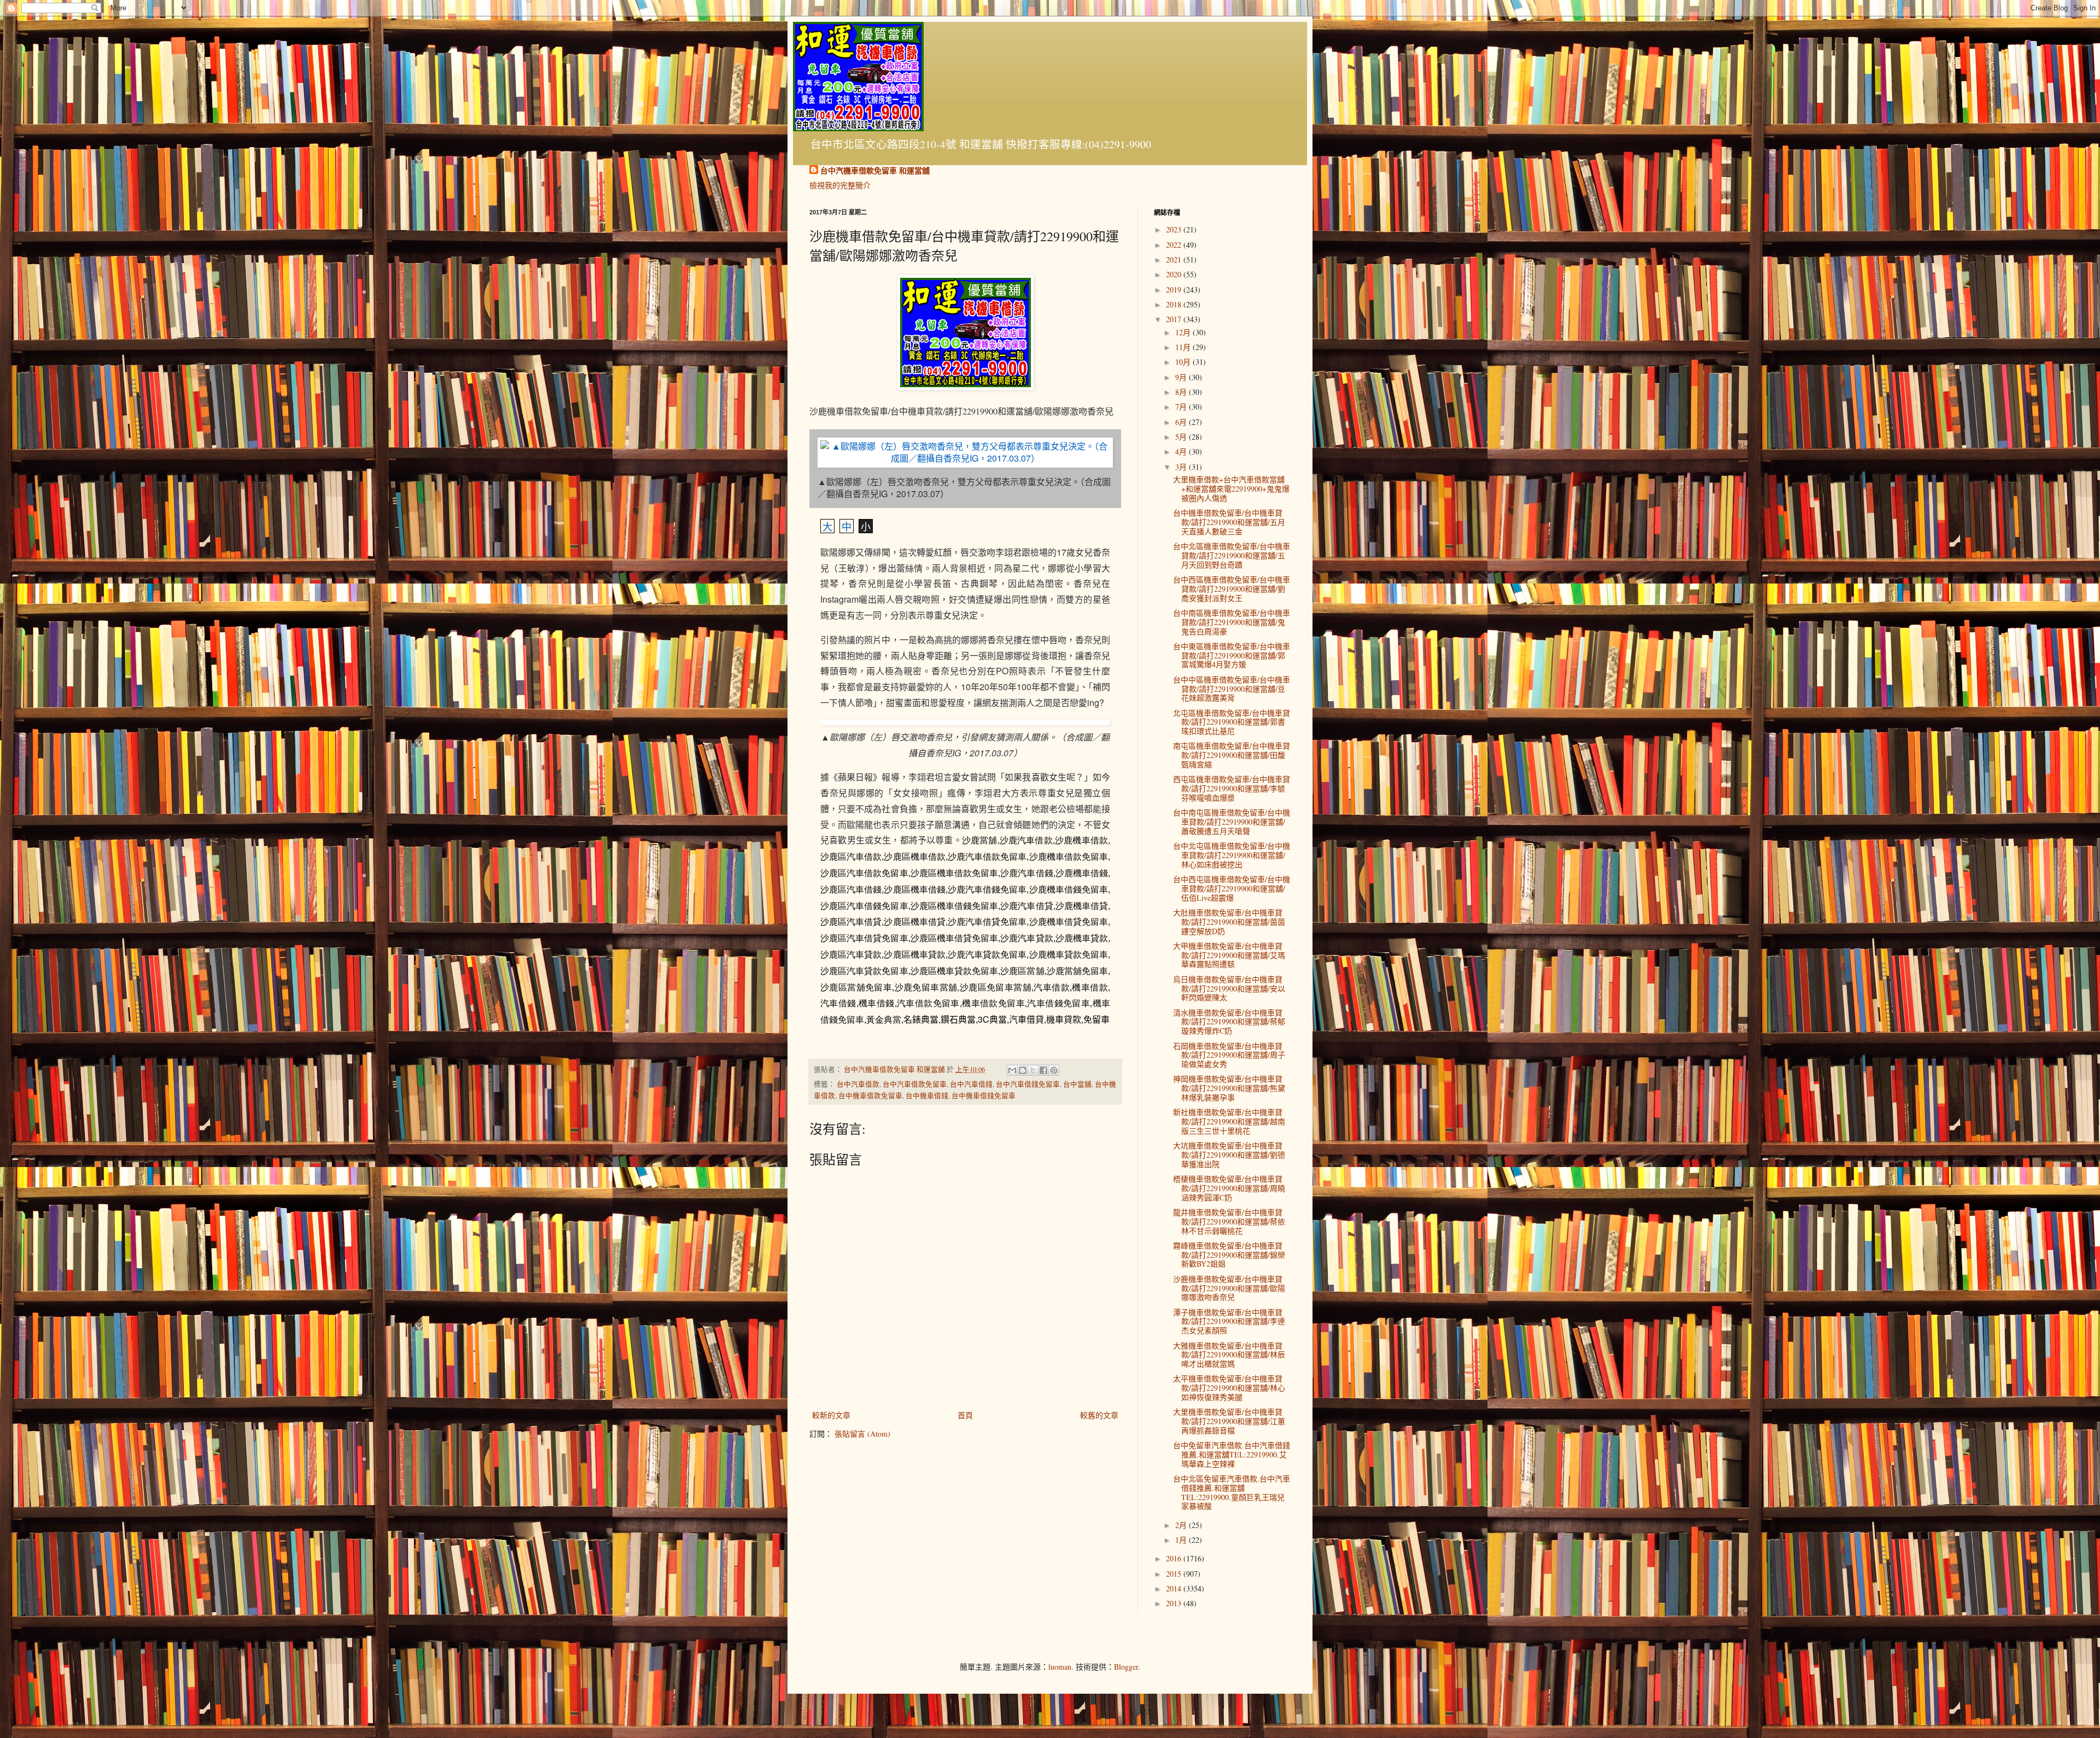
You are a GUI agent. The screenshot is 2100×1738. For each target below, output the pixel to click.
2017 (1175, 319)
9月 (1182, 377)
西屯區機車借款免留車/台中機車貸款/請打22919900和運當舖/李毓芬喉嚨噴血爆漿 (1232, 788)
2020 (1175, 274)
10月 (1184, 362)
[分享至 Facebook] (1043, 1070)
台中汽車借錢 (971, 1084)
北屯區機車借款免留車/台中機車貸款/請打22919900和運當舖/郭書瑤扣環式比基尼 (1232, 722)
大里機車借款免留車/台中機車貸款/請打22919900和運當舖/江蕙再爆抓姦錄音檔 (1229, 1421)
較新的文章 (831, 1415)
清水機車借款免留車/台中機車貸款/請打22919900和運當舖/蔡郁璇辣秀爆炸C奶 (1229, 1022)
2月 (1182, 1525)
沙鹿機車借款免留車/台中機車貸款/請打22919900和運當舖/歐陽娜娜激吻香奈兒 (1229, 1288)
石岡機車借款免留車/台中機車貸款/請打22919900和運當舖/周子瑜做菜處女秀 (1229, 1055)
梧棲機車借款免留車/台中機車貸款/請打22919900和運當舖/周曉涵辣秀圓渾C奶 (1229, 1188)
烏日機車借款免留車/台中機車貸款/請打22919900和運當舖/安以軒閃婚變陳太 (1229, 988)
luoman (1060, 1667)
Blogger (1126, 1667)
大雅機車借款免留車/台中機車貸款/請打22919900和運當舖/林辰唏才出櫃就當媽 (1229, 1355)
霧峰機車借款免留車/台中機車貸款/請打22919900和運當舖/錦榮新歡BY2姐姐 (1229, 1255)
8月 (1182, 392)
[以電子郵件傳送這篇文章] (1012, 1070)
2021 (1175, 259)
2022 (1175, 245)
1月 (1182, 1540)
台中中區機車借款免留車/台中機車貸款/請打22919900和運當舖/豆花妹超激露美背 (1232, 689)
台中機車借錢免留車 (984, 1096)
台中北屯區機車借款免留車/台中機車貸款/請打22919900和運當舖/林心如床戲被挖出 (1232, 855)
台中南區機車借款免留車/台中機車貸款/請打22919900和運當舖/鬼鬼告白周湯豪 (1232, 622)
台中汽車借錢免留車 (1028, 1084)
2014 (1175, 1588)
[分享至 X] (1033, 1070)
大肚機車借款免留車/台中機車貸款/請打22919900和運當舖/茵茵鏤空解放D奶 (1229, 922)
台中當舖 (1077, 1084)
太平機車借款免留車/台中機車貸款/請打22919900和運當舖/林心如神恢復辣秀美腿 (1229, 1388)
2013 (1175, 1603)
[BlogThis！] (1023, 1070)
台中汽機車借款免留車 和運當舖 (875, 171)
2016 (1175, 1558)
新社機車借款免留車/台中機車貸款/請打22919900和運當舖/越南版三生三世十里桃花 (1229, 1121)
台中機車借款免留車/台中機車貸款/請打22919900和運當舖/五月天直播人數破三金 (1229, 522)
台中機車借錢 (927, 1096)
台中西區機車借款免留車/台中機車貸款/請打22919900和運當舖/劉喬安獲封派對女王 (1232, 589)
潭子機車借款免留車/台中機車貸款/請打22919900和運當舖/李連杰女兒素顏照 (1229, 1322)
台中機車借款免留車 (870, 1096)
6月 (1182, 422)
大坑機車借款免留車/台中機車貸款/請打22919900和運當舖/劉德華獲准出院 (1229, 1155)
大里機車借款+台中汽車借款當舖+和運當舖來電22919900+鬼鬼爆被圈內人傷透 (1231, 489)
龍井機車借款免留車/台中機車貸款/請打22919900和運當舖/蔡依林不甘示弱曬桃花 (1229, 1221)
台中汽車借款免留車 (915, 1084)
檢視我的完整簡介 (840, 185)
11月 (1184, 347)
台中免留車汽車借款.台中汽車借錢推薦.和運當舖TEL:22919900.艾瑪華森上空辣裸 (1232, 1454)
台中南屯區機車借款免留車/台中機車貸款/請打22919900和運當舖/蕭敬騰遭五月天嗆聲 (1232, 822)
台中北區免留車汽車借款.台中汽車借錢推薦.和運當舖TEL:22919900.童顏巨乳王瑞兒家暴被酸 (1232, 1492)
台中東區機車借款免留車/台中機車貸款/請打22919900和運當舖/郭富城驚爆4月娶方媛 (1232, 655)
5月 (1182, 437)
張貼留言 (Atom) (862, 1434)
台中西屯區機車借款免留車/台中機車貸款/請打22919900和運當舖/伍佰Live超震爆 (1232, 888)
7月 (1182, 407)
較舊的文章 (1099, 1415)
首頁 (965, 1415)
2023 (1175, 229)
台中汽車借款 (858, 1084)
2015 (1175, 1574)
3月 (1182, 467)
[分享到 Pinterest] (1054, 1070)
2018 (1175, 304)
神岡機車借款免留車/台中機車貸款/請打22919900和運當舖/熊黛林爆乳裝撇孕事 (1229, 1088)
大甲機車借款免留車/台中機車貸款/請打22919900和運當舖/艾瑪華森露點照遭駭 (1229, 955)
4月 (1182, 451)
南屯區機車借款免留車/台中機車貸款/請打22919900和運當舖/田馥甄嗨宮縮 (1232, 755)
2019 (1175, 290)
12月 (1184, 332)
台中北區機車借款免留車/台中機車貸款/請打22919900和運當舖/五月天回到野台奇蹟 (1232, 555)
